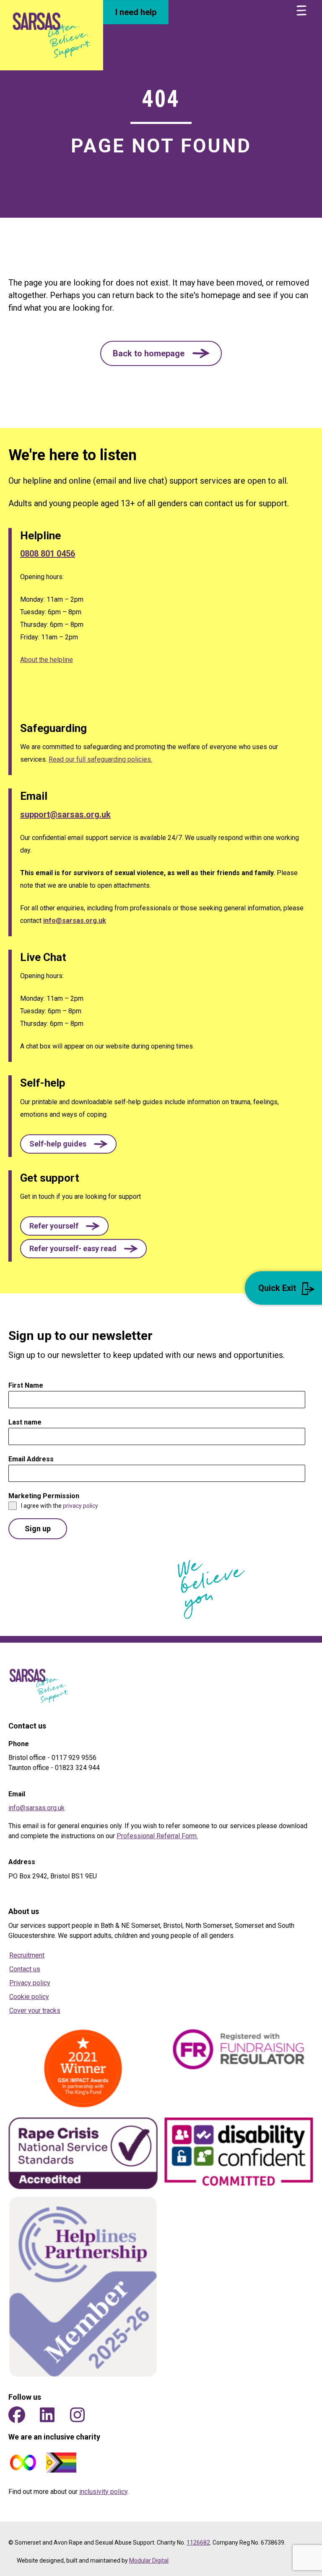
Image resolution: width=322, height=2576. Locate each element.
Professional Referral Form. (157, 1836)
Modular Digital (149, 2561)
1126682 (198, 2543)
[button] (161, 353)
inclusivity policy (103, 2492)
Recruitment (27, 1955)
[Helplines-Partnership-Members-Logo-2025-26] (83, 2287)
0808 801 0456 (48, 554)
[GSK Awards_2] (83, 2069)
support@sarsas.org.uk (65, 814)
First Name (28, 1385)
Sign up (38, 1529)
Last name (25, 1422)
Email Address (33, 1459)
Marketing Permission (46, 1496)
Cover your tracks (35, 2011)
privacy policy (80, 1506)
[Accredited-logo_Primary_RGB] (83, 2153)
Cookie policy (29, 1997)
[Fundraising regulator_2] (239, 2049)
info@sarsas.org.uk (75, 921)
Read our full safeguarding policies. (100, 759)
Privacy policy (30, 1983)
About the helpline (47, 660)
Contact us (25, 1969)
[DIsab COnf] (239, 2154)
